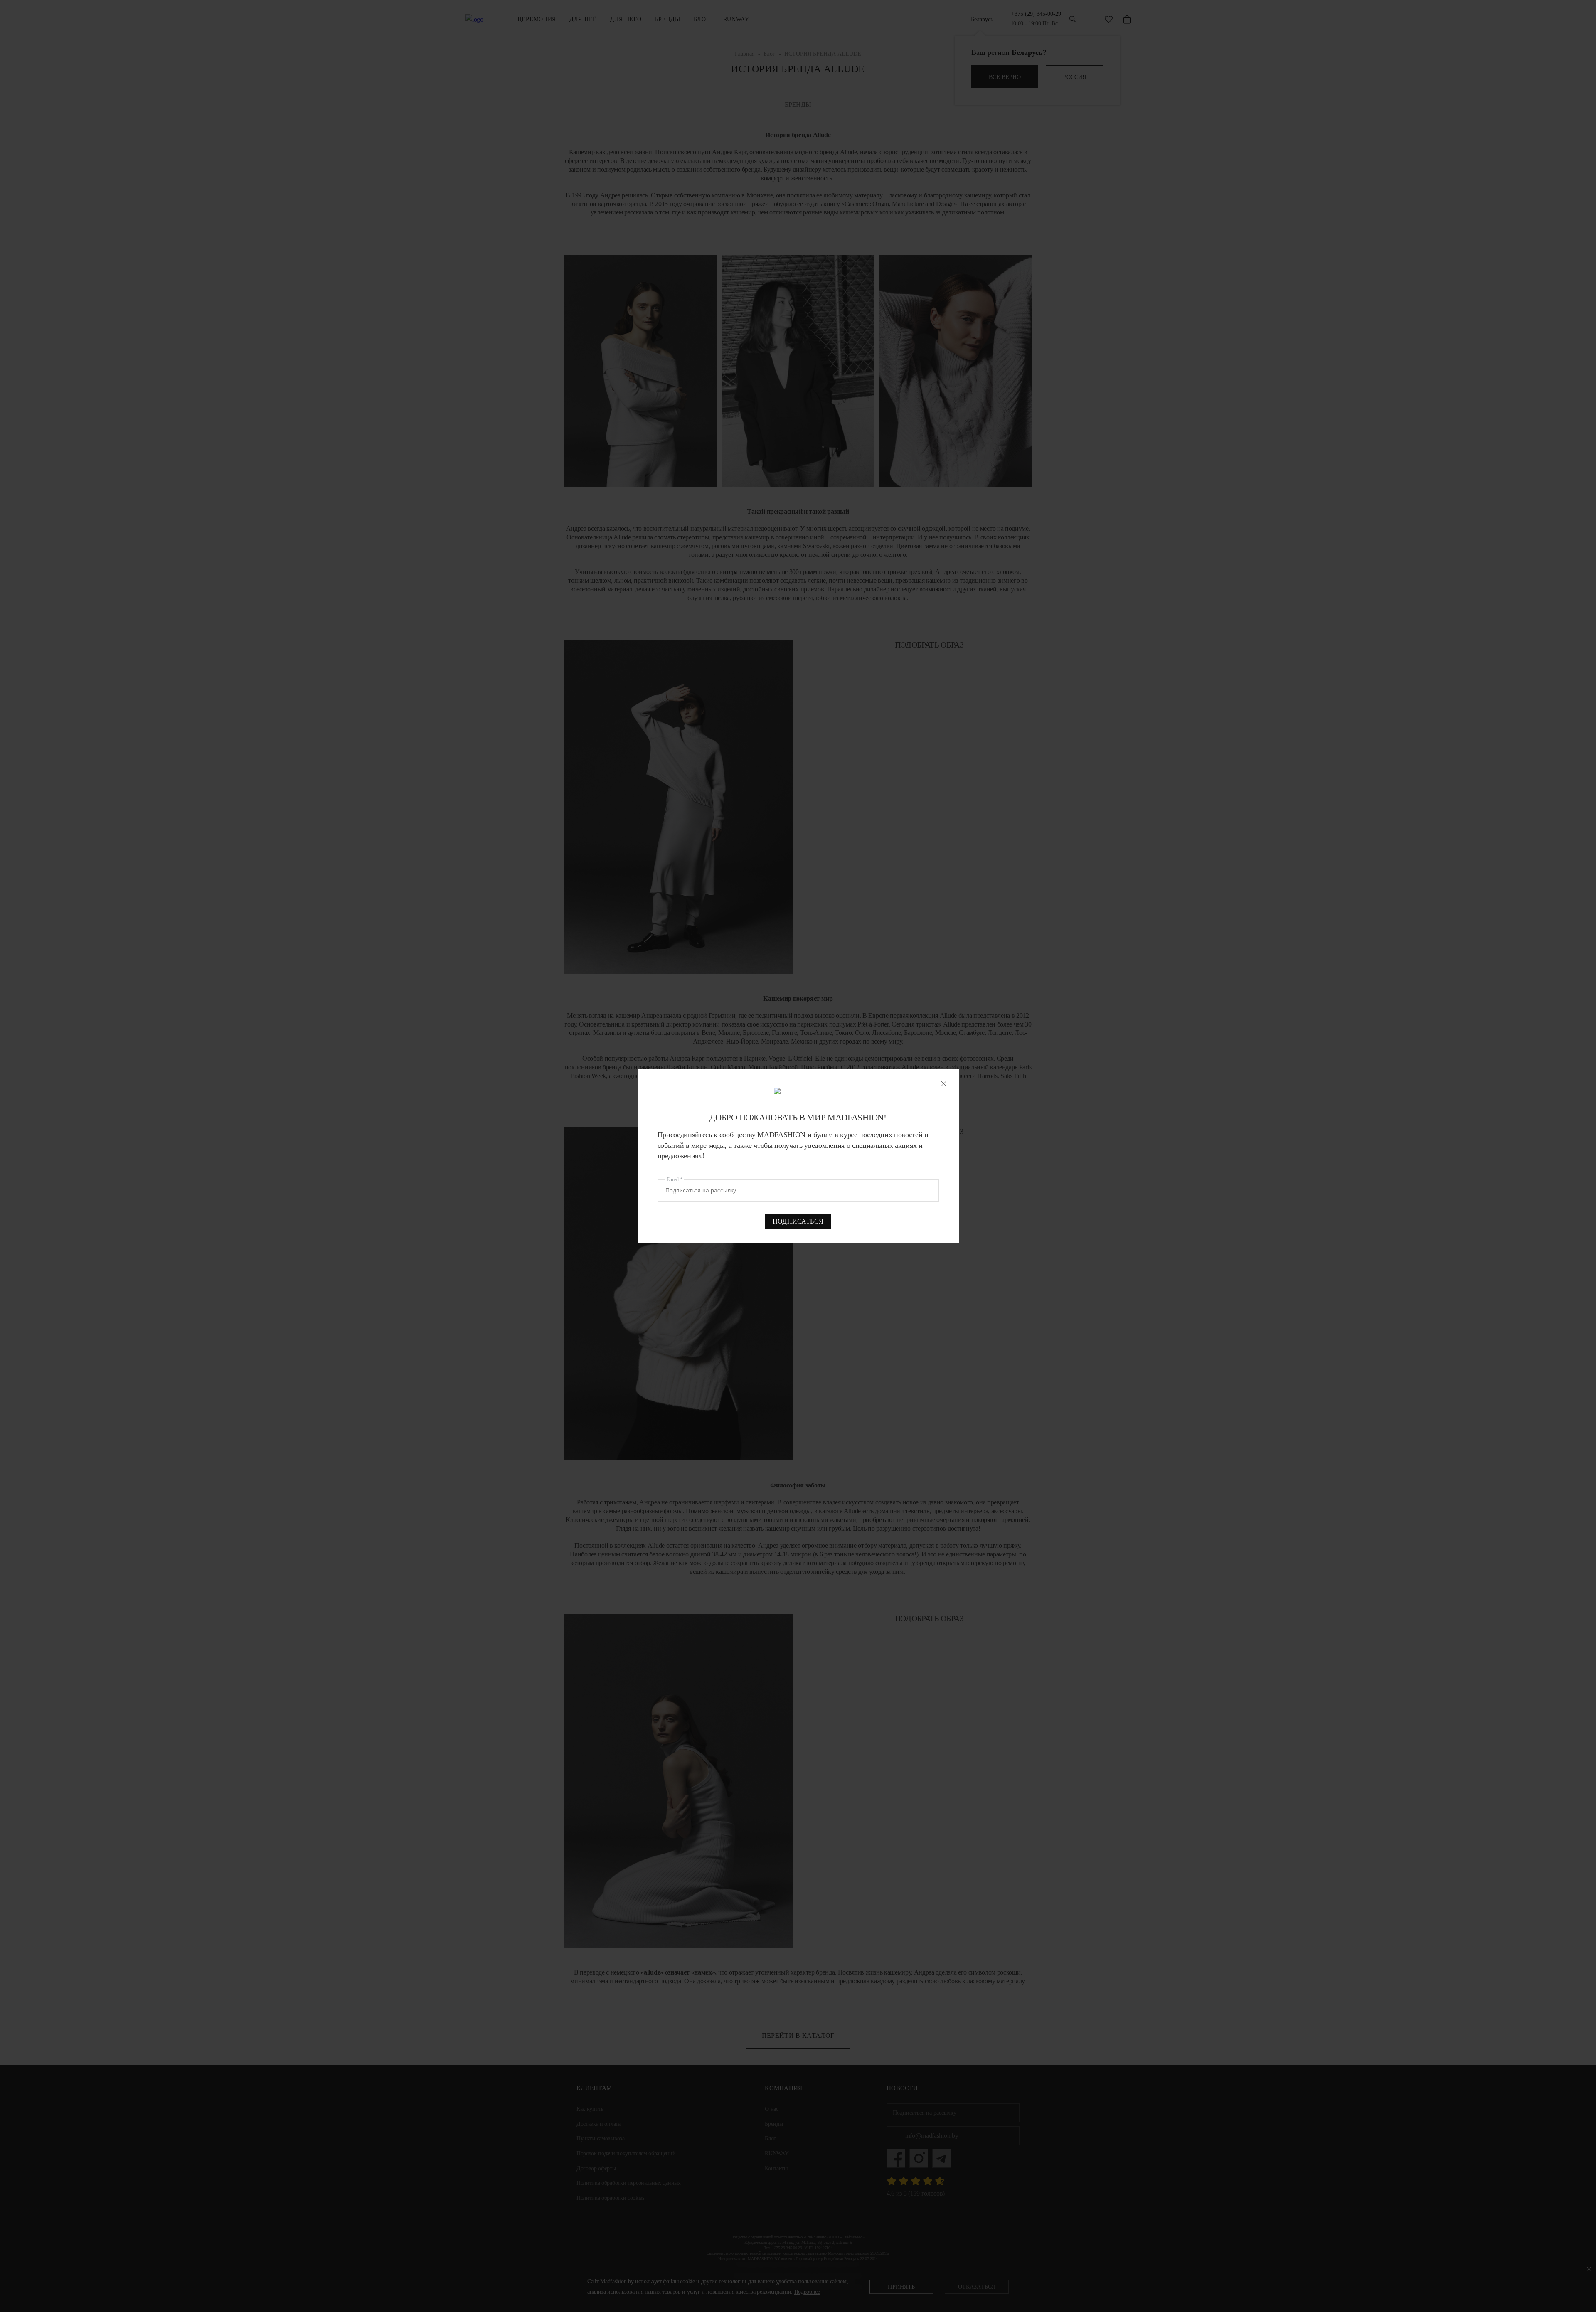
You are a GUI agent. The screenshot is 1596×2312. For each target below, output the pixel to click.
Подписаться (798, 1221)
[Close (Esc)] (944, 1084)
